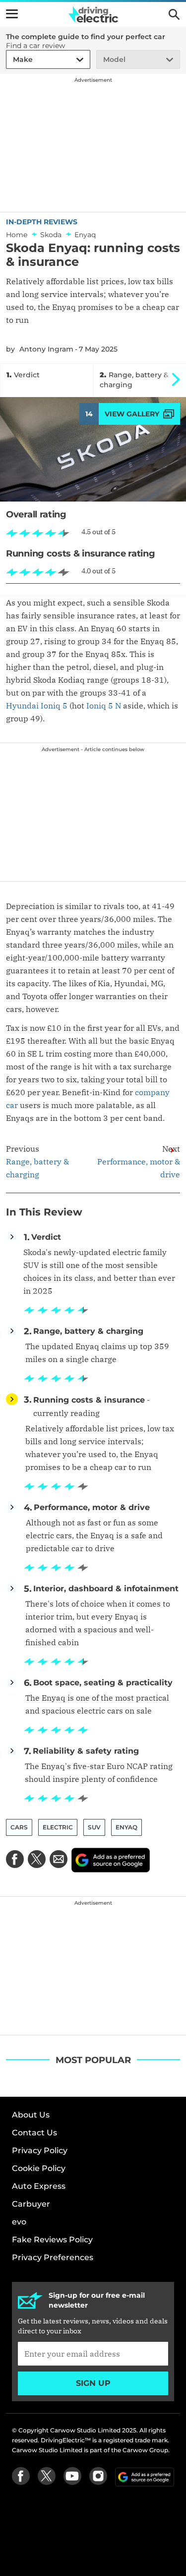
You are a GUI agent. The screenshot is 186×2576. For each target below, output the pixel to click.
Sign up (93, 2383)
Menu (12, 14)
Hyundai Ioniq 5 (37, 706)
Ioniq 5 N (104, 706)
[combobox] (11, 60)
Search (174, 14)
